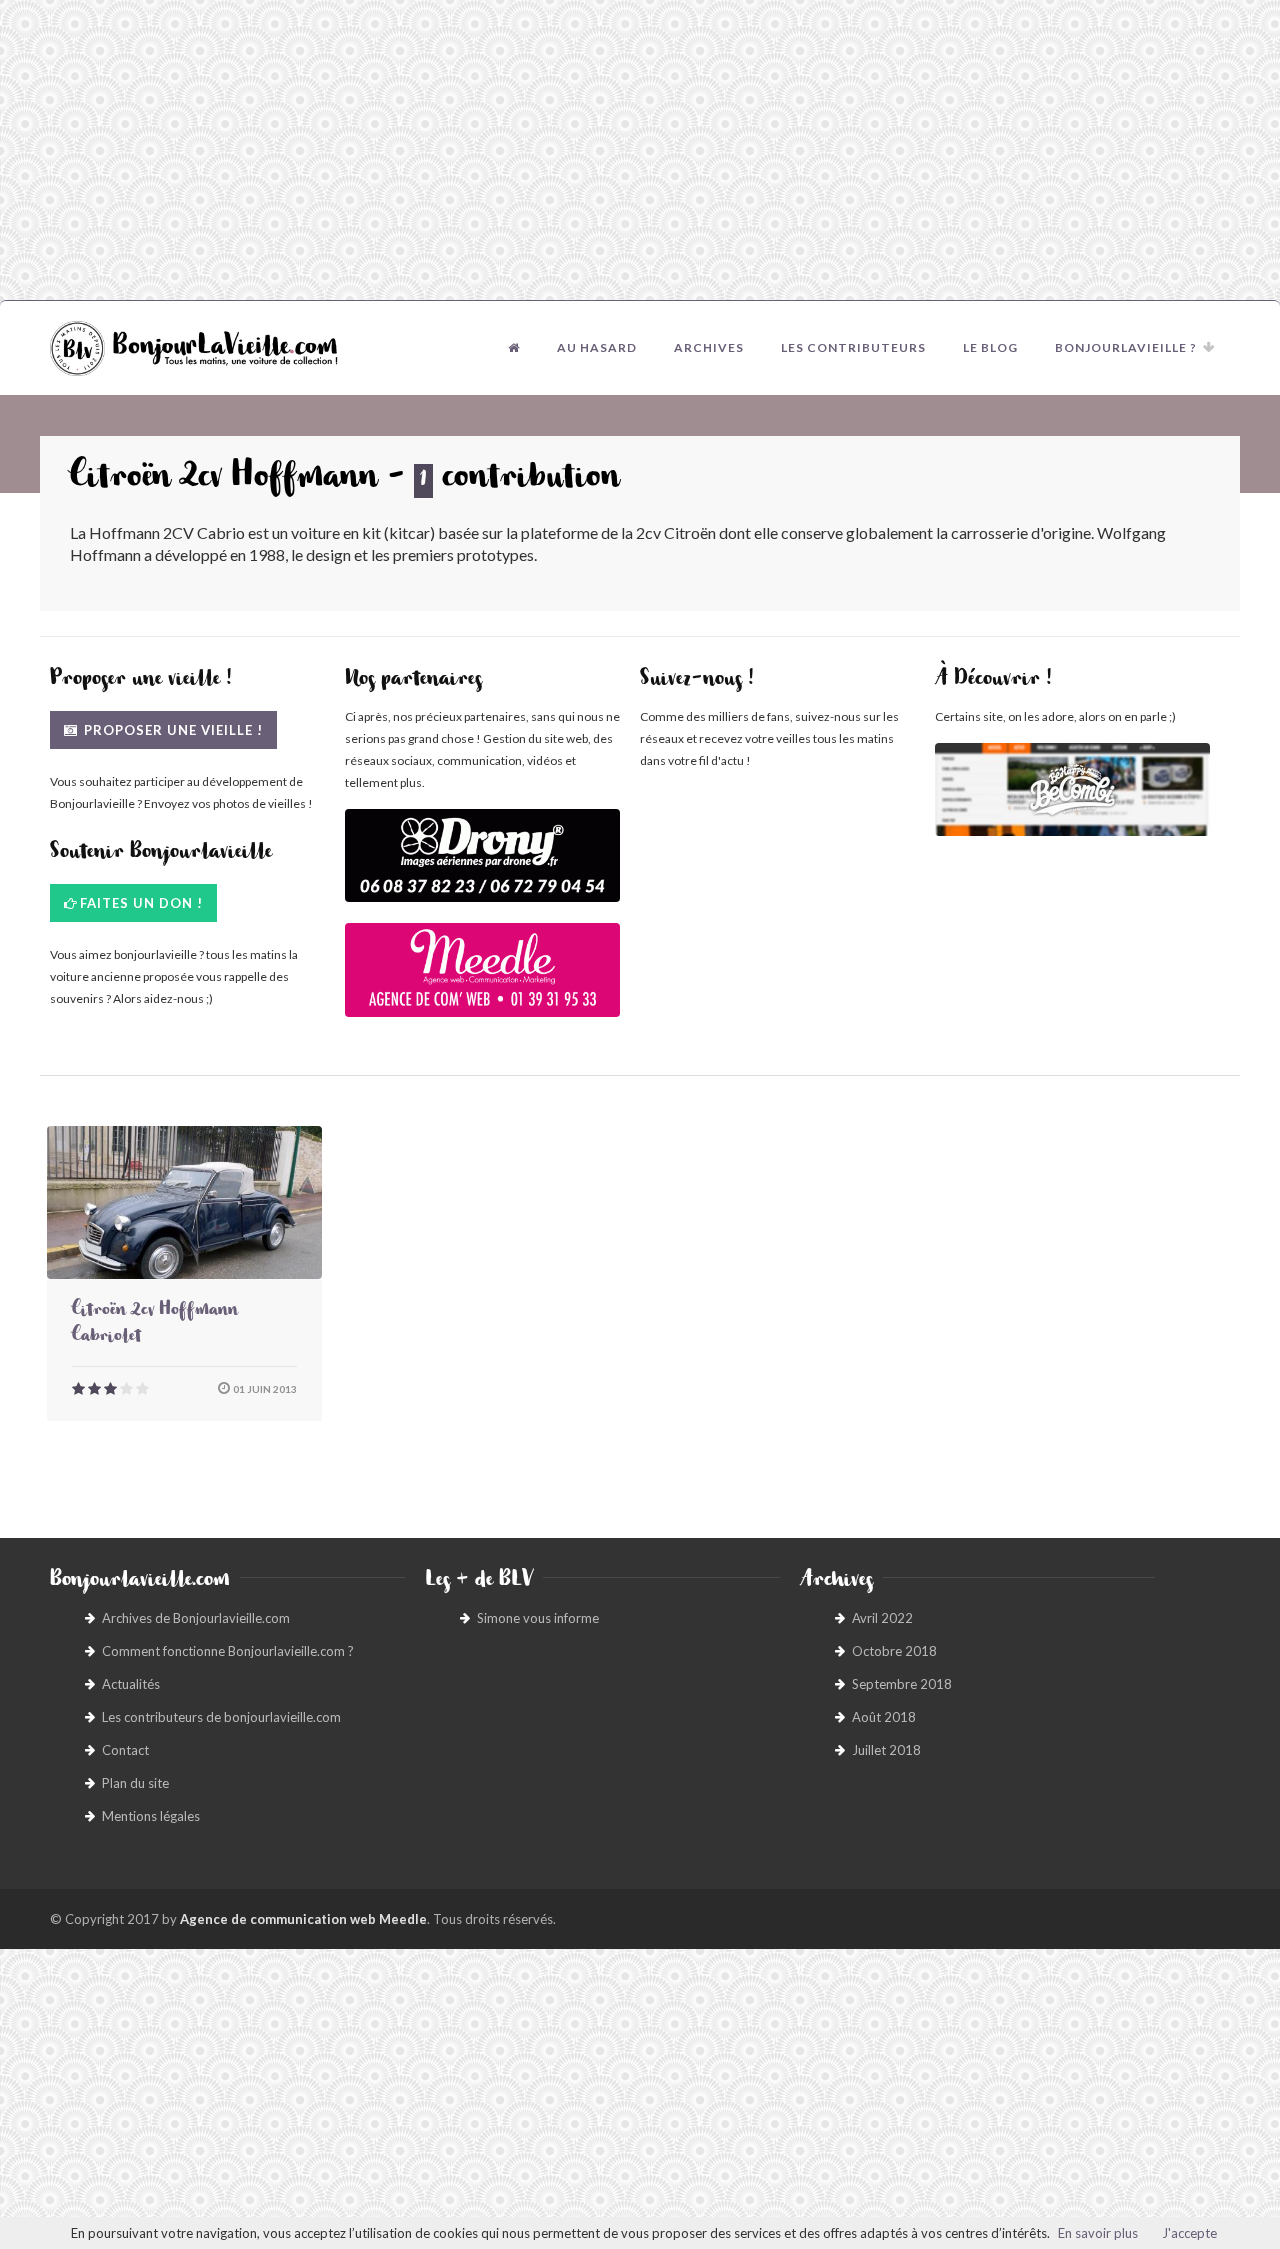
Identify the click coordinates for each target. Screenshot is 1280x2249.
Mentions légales (151, 1816)
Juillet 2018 (886, 1750)
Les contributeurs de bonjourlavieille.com (221, 1717)
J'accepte (1189, 2233)
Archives (709, 347)
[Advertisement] (640, 150)
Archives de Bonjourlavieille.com (196, 1618)
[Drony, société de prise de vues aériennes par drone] (482, 865)
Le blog (990, 347)
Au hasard (597, 347)
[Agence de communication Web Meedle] (482, 979)
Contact (125, 1750)
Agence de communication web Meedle (303, 1919)
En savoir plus (1098, 2233)
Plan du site (135, 1783)
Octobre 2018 (894, 1651)
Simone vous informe (538, 1618)
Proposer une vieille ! (171, 730)
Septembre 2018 (902, 1684)
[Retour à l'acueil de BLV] (514, 348)
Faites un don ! (141, 903)
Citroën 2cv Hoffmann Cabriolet (155, 1325)
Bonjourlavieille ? (1126, 347)
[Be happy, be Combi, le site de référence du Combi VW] (1072, 789)
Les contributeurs (853, 347)
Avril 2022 (882, 1618)
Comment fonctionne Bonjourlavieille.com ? (228, 1651)
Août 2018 (884, 1717)
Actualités (131, 1684)
